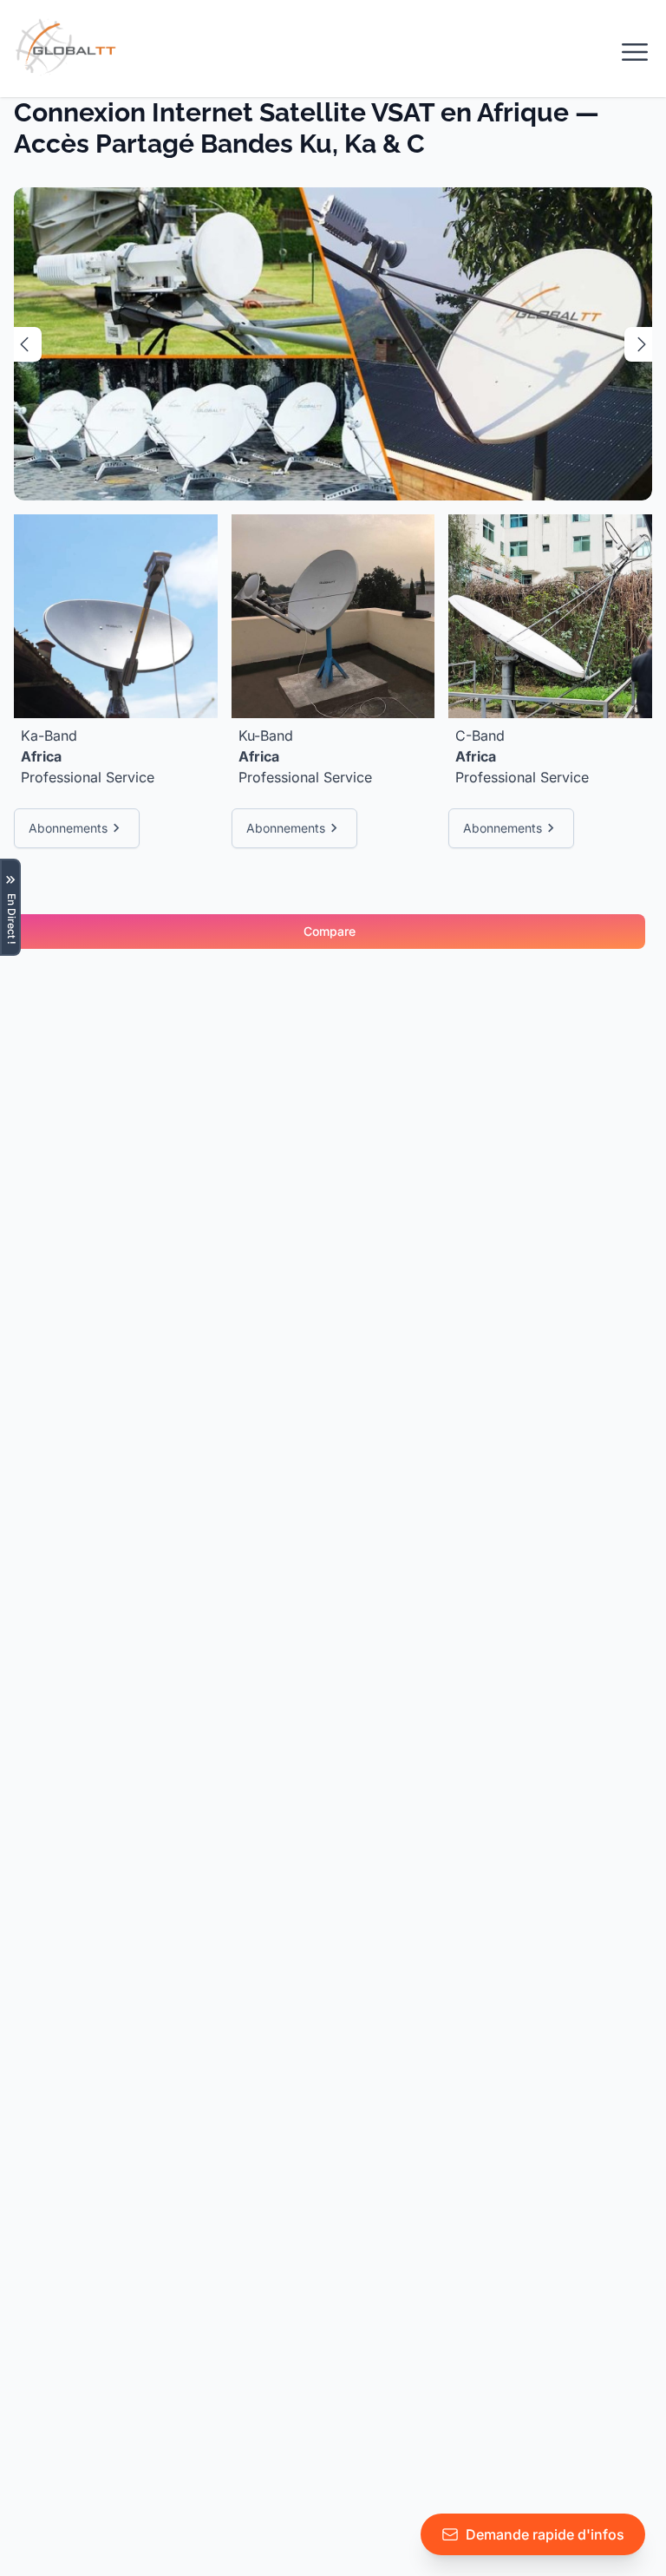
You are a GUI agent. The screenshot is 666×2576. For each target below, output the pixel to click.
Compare (330, 931)
